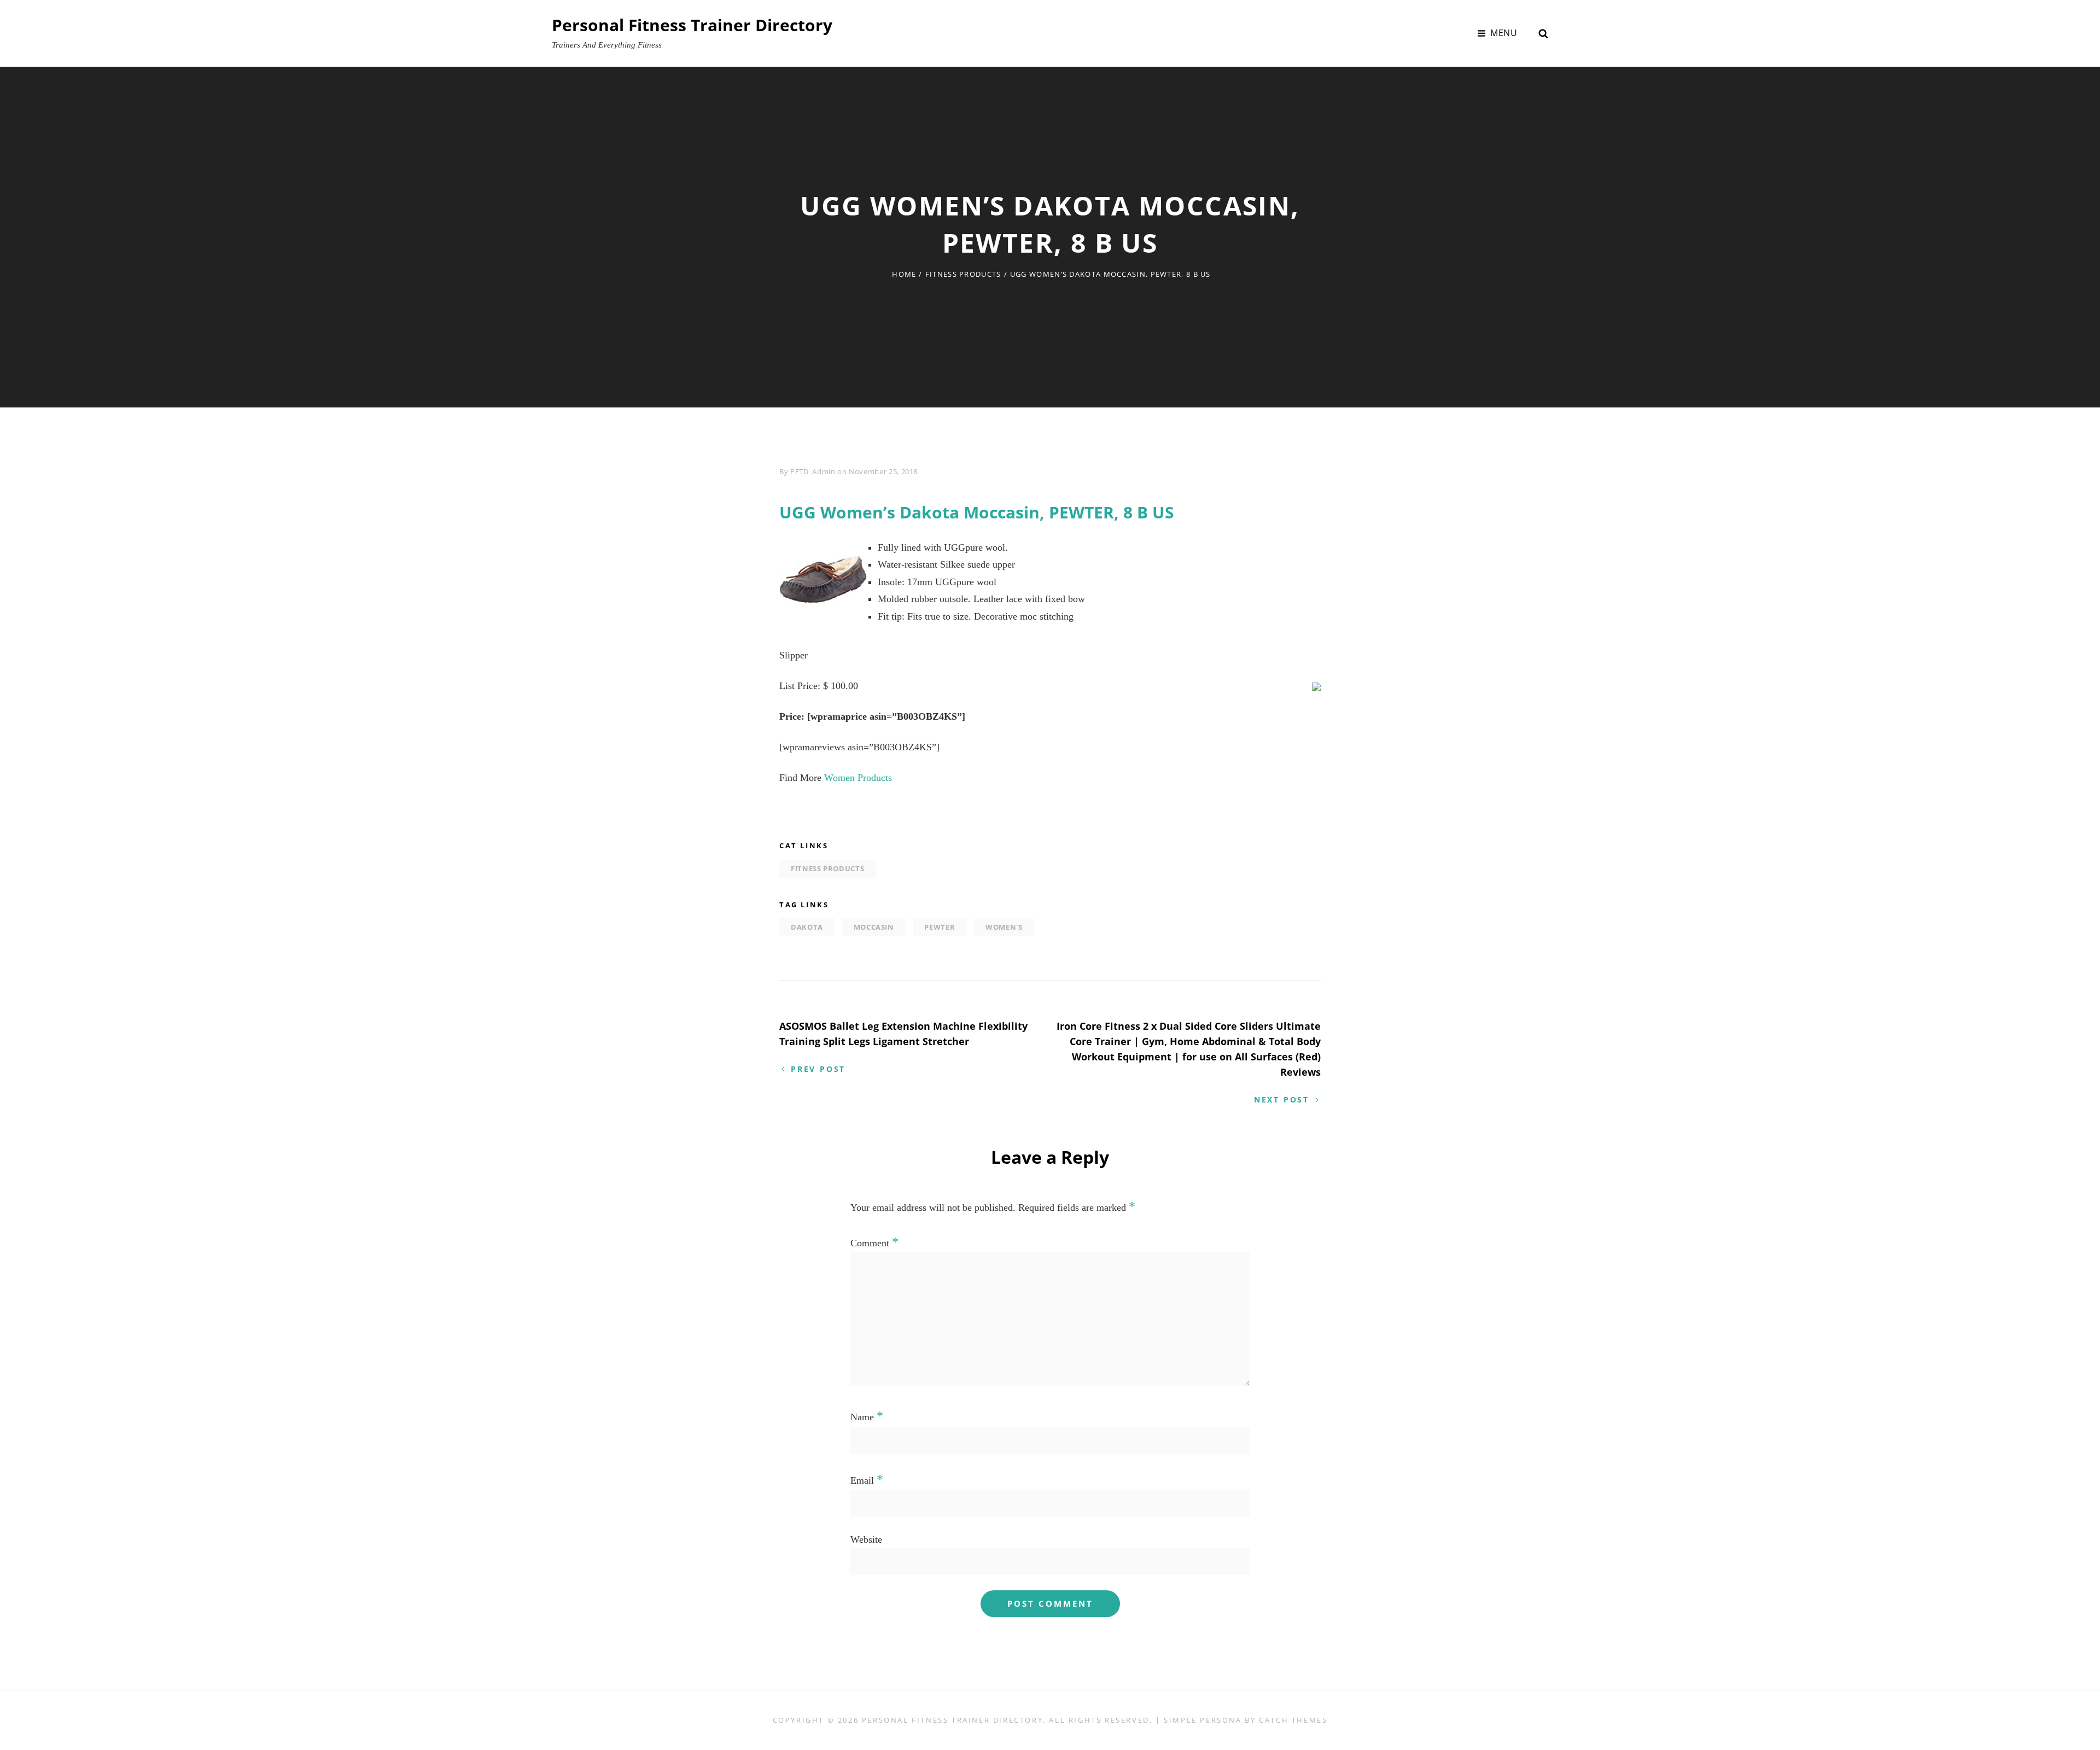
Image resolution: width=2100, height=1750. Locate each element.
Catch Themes (1293, 1720)
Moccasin (874, 927)
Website (866, 1539)
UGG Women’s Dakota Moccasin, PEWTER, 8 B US (977, 512)
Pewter (940, 927)
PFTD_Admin (813, 471)
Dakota (807, 927)
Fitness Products (963, 274)
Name (867, 1417)
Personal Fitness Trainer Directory (692, 25)
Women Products (858, 778)
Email (867, 1480)
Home (904, 274)
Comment (874, 1243)
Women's (1004, 927)
